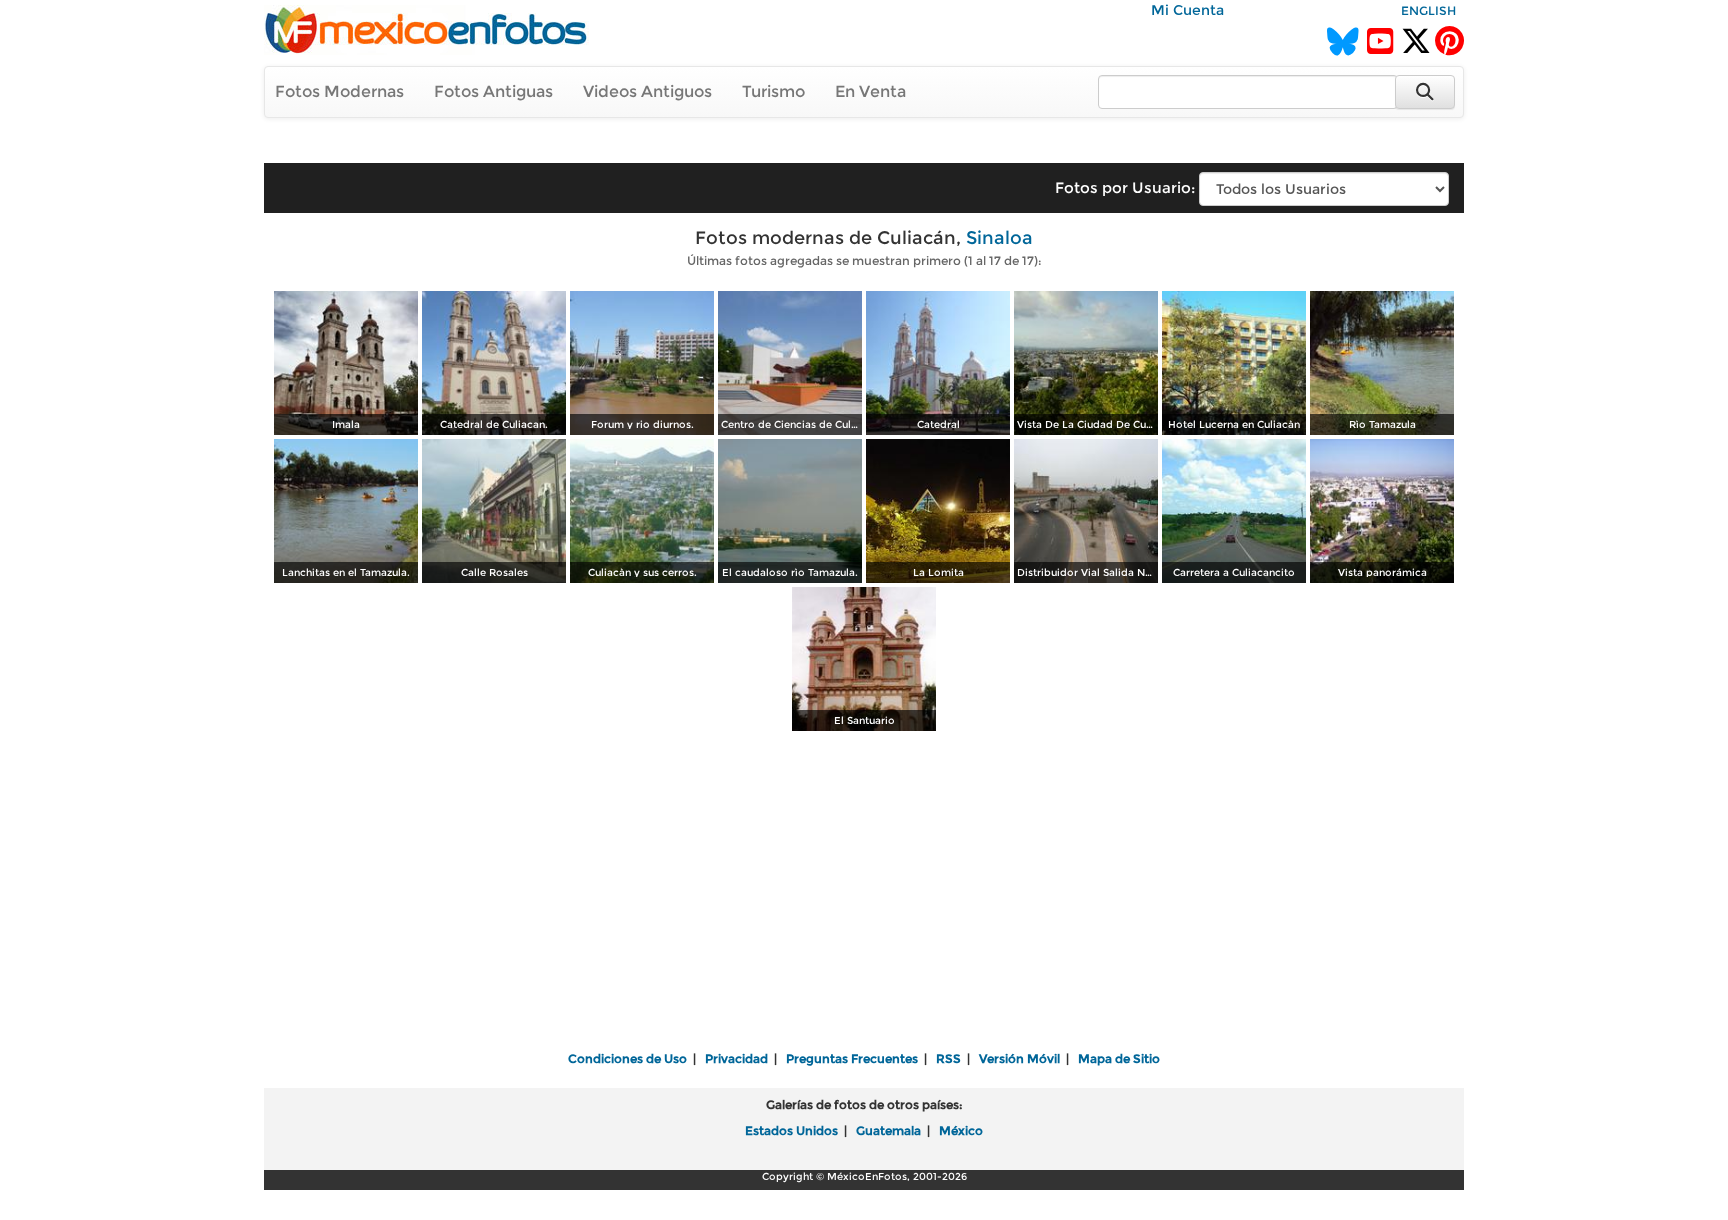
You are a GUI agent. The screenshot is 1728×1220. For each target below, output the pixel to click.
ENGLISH (1428, 10)
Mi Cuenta (1187, 10)
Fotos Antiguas (493, 91)
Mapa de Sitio (1119, 1058)
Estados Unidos (791, 1130)
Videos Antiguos (647, 91)
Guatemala (888, 1130)
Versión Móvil (1019, 1058)
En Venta (870, 91)
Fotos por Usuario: (1125, 187)
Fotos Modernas (339, 91)
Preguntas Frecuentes (852, 1058)
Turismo (773, 91)
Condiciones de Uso (627, 1058)
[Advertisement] (864, 893)
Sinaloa (999, 238)
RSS (948, 1058)
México (961, 1130)
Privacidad (736, 1058)
